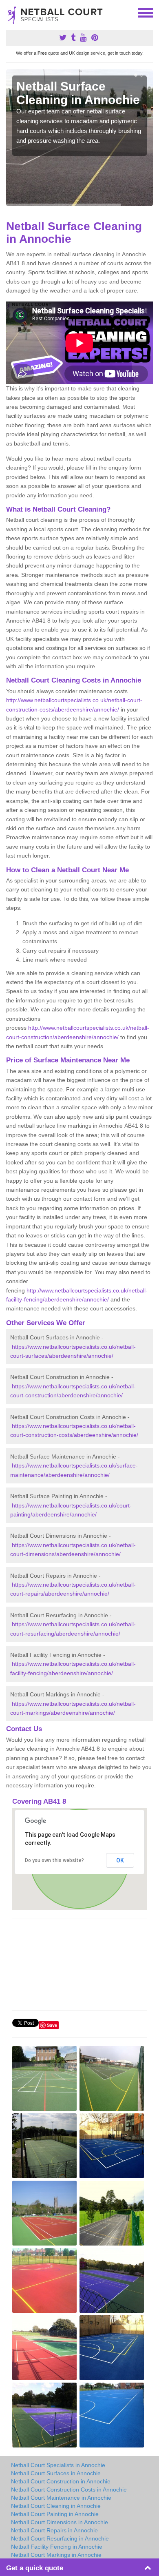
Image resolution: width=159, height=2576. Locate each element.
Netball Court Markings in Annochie (56, 2555)
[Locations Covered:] (10, 12)
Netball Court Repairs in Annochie (54, 2530)
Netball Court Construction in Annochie (61, 2481)
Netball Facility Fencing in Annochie (57, 2547)
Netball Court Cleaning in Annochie (56, 2506)
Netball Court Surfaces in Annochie (56, 2473)
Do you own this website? (54, 1860)
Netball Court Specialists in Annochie (58, 2465)
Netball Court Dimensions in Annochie (60, 2522)
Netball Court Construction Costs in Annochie (69, 2490)
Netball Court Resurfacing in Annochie (60, 2538)
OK (120, 1860)
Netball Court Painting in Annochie (55, 2514)
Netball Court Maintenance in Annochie (61, 2498)
